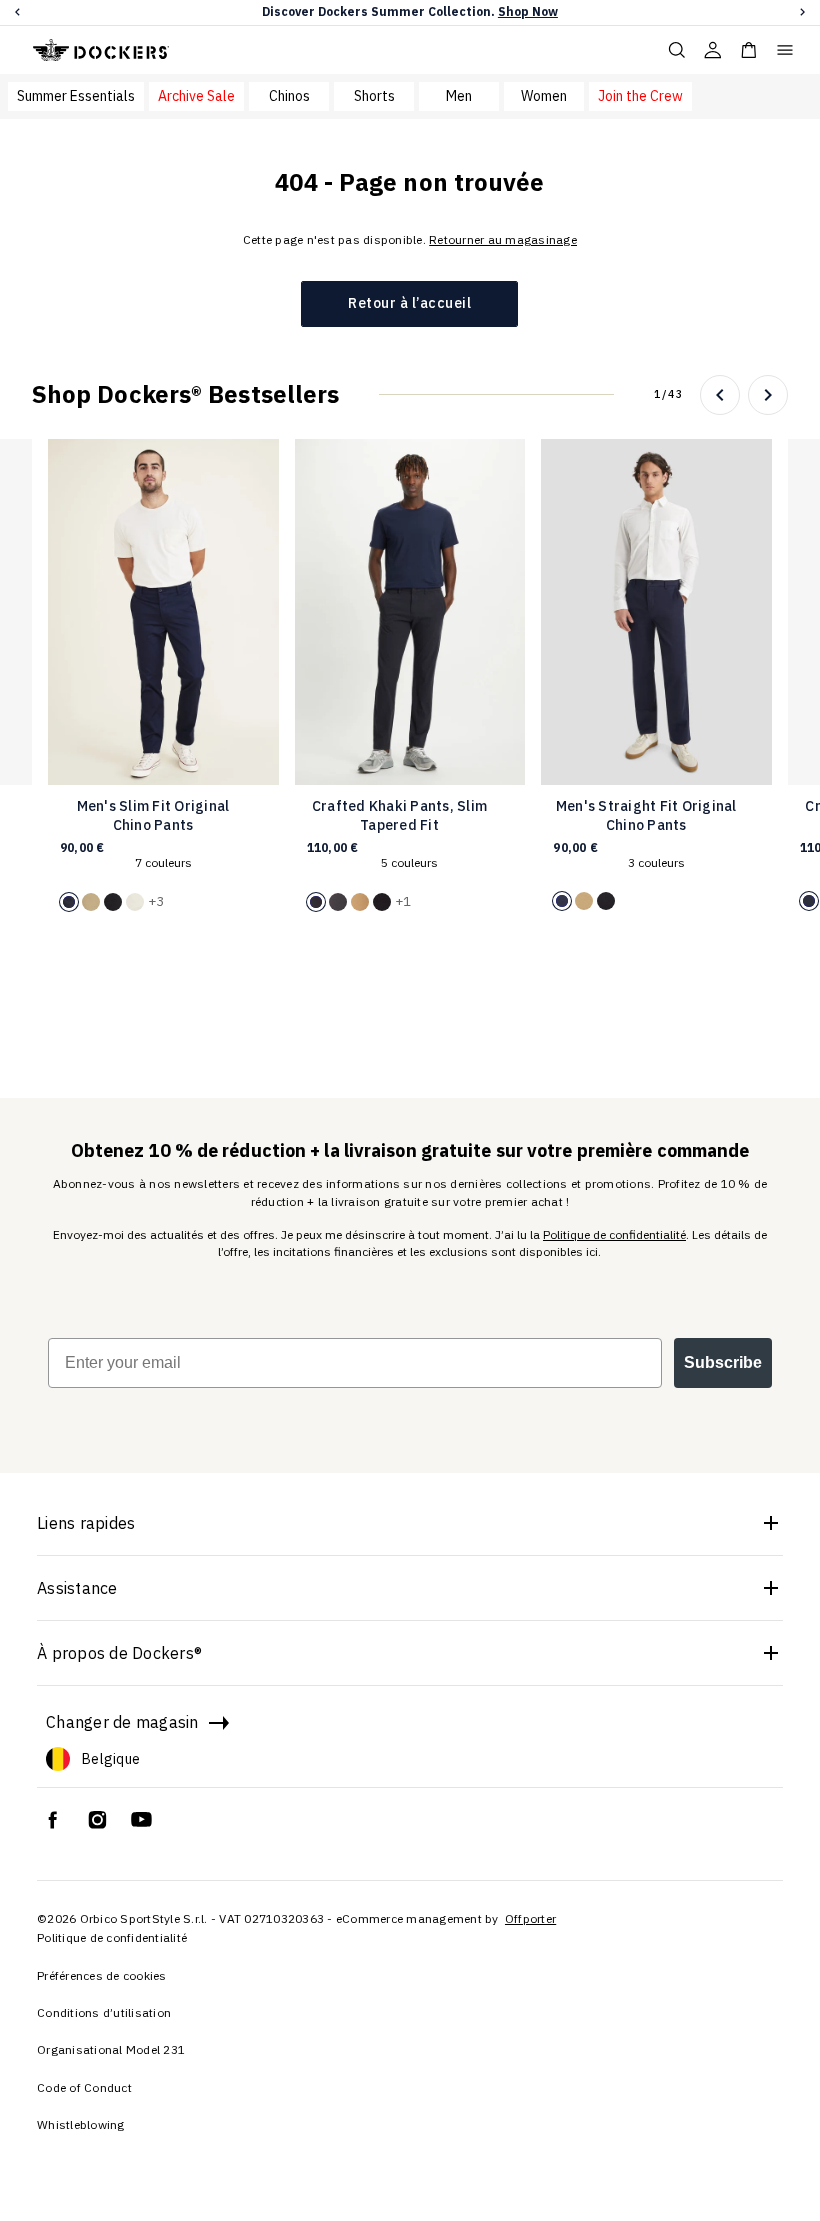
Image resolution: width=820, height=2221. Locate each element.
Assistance (77, 1588)
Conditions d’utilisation (104, 2012)
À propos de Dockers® (119, 1653)
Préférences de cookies (102, 1975)
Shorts (374, 96)
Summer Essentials (76, 96)
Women (544, 96)
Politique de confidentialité (614, 1234)
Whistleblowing (81, 2124)
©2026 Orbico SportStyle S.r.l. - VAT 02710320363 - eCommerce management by (269, 1918)
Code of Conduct (84, 2087)
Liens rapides (86, 1523)
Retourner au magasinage (503, 239)
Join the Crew (640, 96)
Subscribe (723, 1362)
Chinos (289, 96)
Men (459, 96)
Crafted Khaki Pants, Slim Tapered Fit (399, 816)
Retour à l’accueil (409, 303)
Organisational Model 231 (111, 2049)
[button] (17, 12)
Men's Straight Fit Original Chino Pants (646, 816)
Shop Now (528, 11)
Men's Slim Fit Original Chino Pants (153, 816)
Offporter (530, 1918)
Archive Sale (196, 96)
